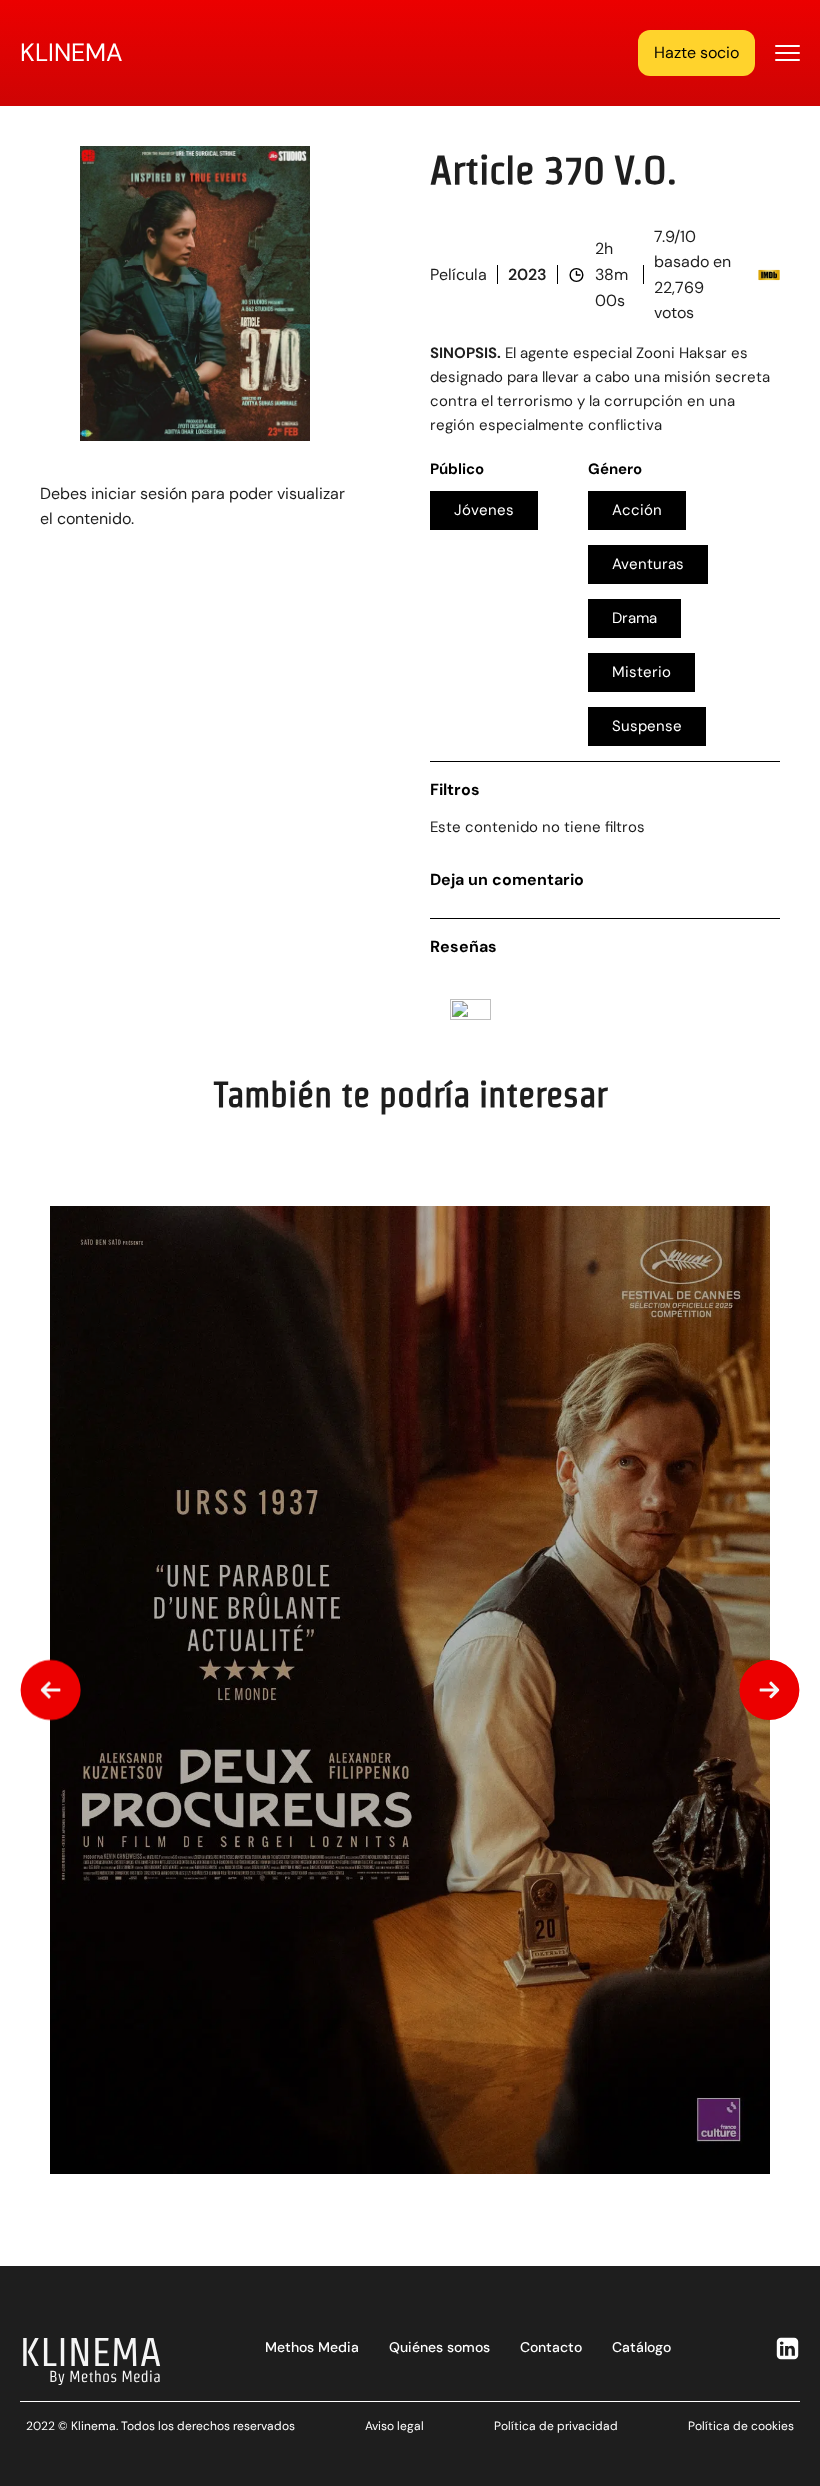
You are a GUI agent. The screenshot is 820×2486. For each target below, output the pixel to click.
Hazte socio (696, 52)
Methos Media (312, 2347)
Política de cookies (741, 2426)
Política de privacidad (556, 2426)
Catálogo (641, 2347)
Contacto (551, 2347)
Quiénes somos (439, 2347)
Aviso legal (394, 2426)
